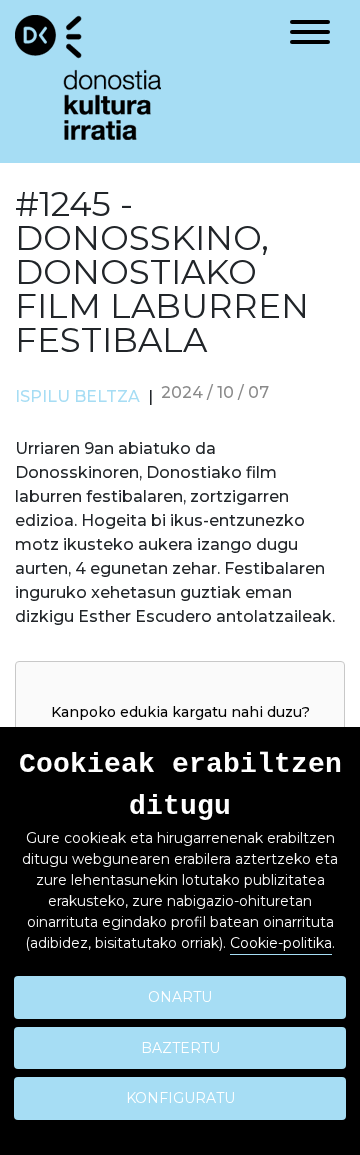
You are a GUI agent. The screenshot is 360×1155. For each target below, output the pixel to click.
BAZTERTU (180, 1048)
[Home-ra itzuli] (88, 76)
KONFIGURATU (180, 1098)
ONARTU (180, 997)
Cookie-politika (281, 943)
